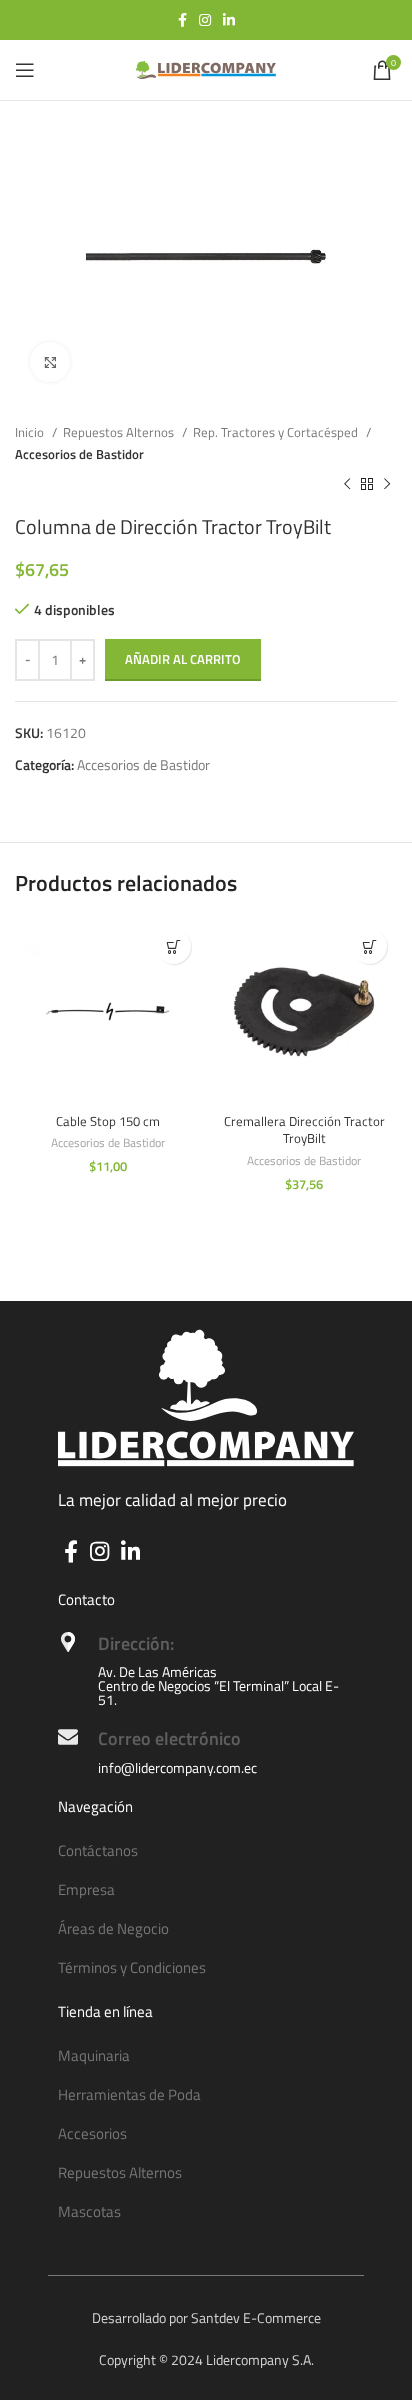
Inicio (31, 432)
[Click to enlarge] (50, 362)
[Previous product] (347, 485)
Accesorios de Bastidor (79, 454)
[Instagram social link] (205, 20)
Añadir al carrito (183, 659)
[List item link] (206, 1851)
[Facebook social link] (182, 20)
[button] (173, 946)
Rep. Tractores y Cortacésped (277, 432)
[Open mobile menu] (25, 70)
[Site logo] (206, 68)
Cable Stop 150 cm (108, 1121)
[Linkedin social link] (229, 20)
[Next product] (387, 485)
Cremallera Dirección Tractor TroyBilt (304, 1130)
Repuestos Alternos (120, 432)
